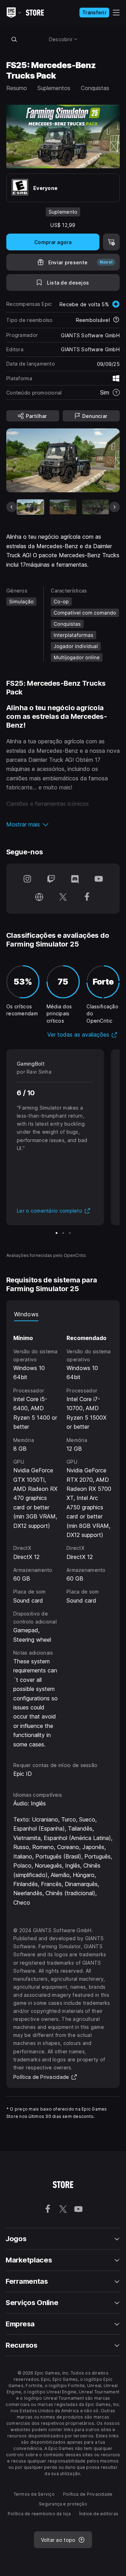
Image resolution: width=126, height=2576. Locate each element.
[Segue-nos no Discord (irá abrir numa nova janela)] (75, 879)
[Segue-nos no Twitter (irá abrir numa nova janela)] (63, 898)
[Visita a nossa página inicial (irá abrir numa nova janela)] (39, 898)
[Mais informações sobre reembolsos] (116, 320)
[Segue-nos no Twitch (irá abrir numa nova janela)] (51, 879)
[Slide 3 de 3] (70, 1233)
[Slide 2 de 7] (63, 507)
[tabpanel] (63, 1535)
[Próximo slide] (114, 507)
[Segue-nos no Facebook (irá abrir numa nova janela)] (87, 898)
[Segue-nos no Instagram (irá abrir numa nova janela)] (27, 879)
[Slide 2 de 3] (63, 1233)
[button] (63, 824)
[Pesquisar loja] (14, 39)
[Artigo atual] (30, 507)
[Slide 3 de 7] (96, 507)
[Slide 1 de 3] (57, 1233)
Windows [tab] (26, 1314)
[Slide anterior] (12, 507)
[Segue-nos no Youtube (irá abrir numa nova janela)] (99, 879)
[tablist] (63, 1314)
